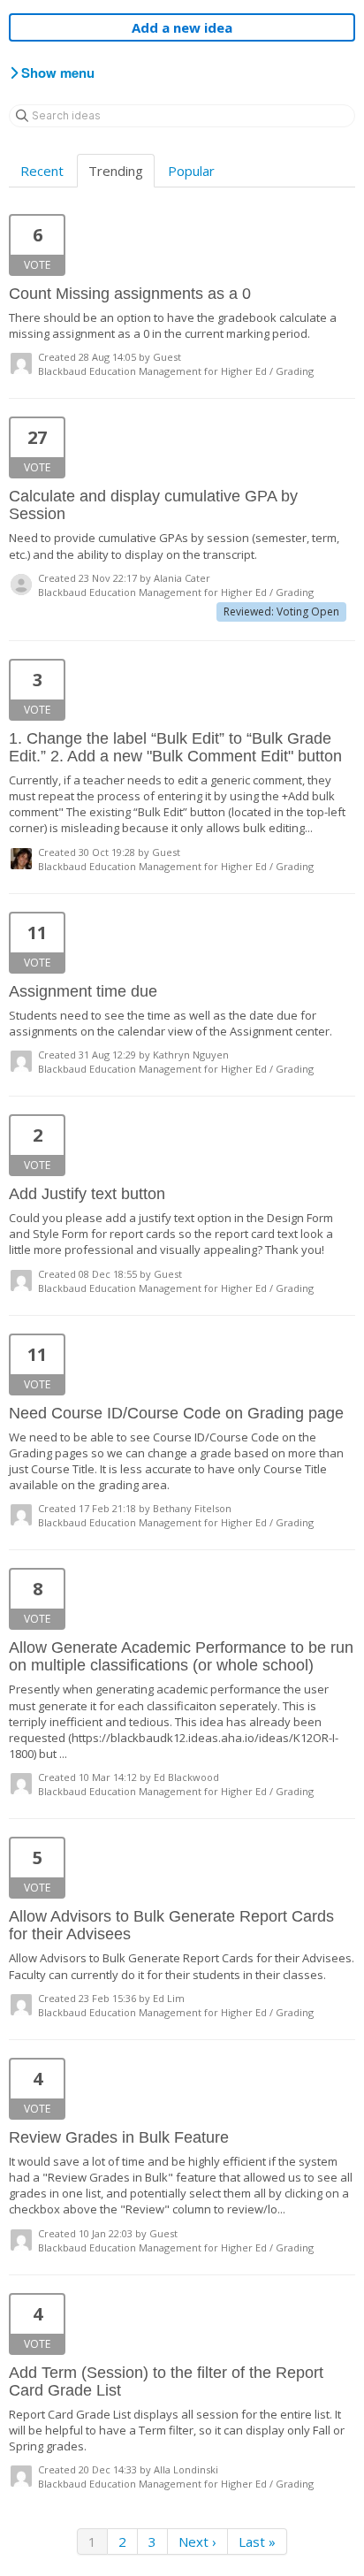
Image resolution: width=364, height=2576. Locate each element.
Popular (191, 171)
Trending (116, 171)
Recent (42, 171)
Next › (197, 2542)
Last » (257, 2542)
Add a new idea (182, 27)
